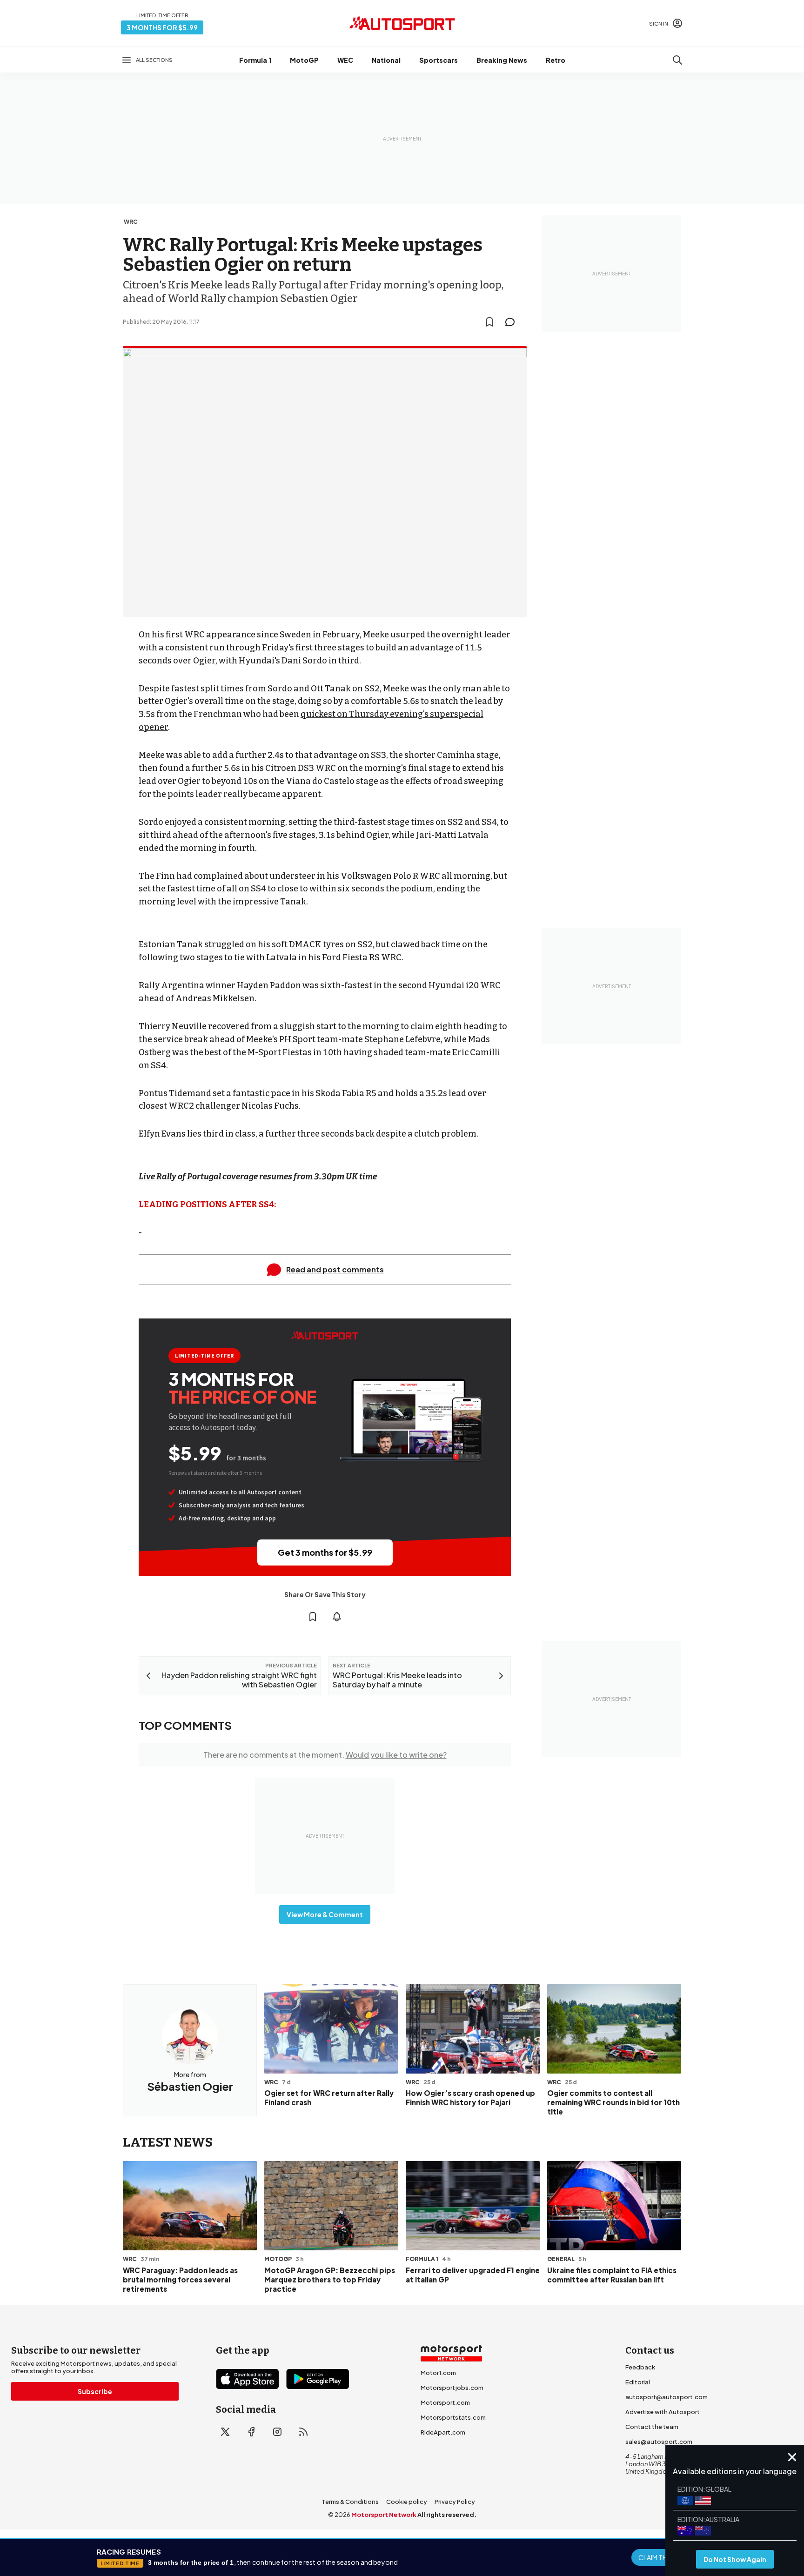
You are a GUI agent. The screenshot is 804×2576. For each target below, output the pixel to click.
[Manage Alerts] (337, 1617)
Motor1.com (438, 2373)
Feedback (640, 2367)
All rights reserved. (447, 2515)
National (386, 60)
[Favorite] (489, 322)
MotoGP (304, 60)
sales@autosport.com (659, 2442)
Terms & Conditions (350, 2502)
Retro (556, 60)
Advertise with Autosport (663, 2412)
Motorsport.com (445, 2402)
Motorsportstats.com (453, 2417)
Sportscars (439, 60)
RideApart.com (443, 2432)
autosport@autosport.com (667, 2397)
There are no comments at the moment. (325, 1755)
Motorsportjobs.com (452, 2388)
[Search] (677, 60)
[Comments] (513, 322)
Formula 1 (255, 60)
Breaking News (502, 60)
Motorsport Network (384, 2515)
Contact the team (652, 2427)
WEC (345, 60)
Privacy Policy (455, 2502)
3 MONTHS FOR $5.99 (162, 27)
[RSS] (303, 2432)
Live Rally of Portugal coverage (198, 1177)
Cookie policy (407, 2502)
